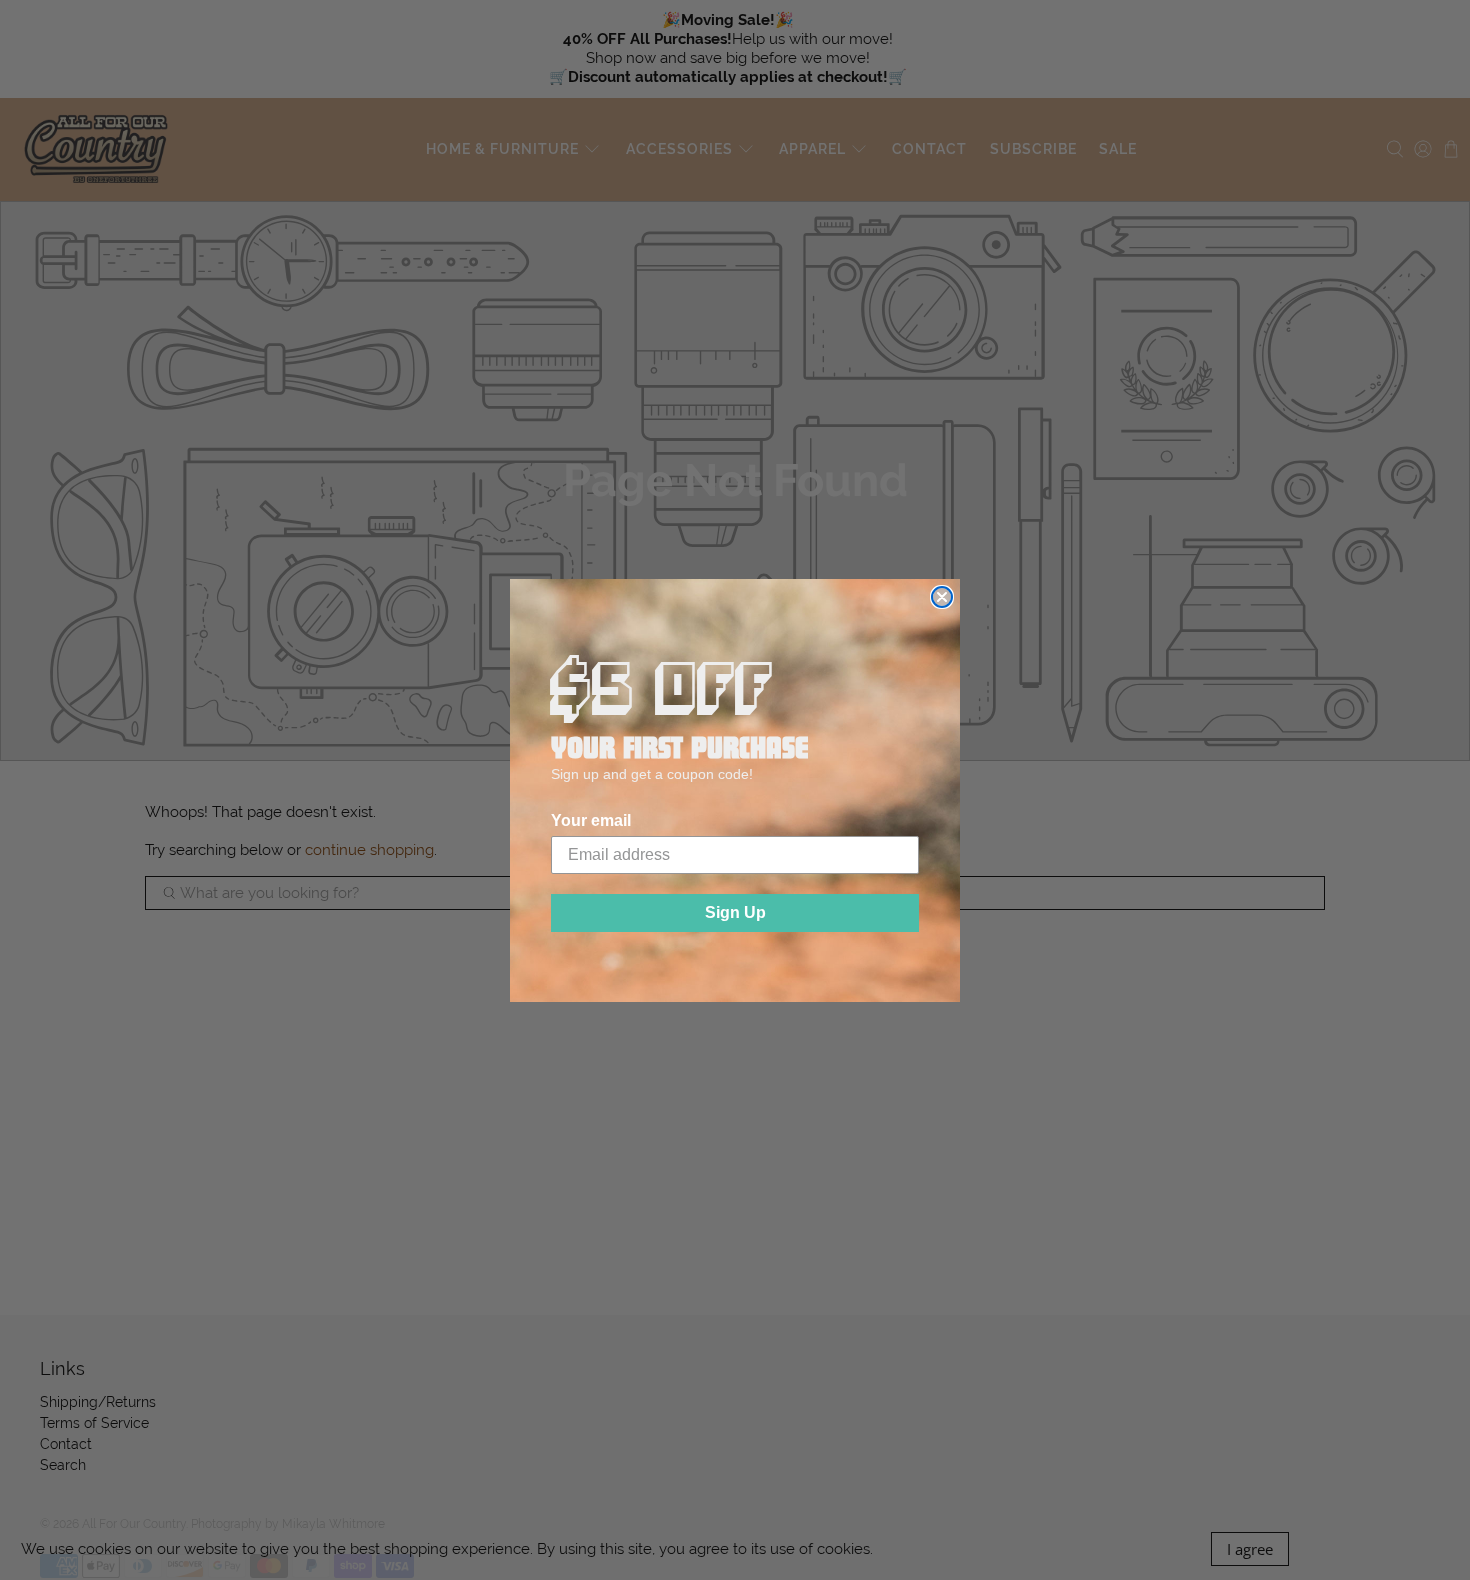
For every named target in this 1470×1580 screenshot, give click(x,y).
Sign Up (735, 912)
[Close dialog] (942, 597)
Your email (591, 820)
